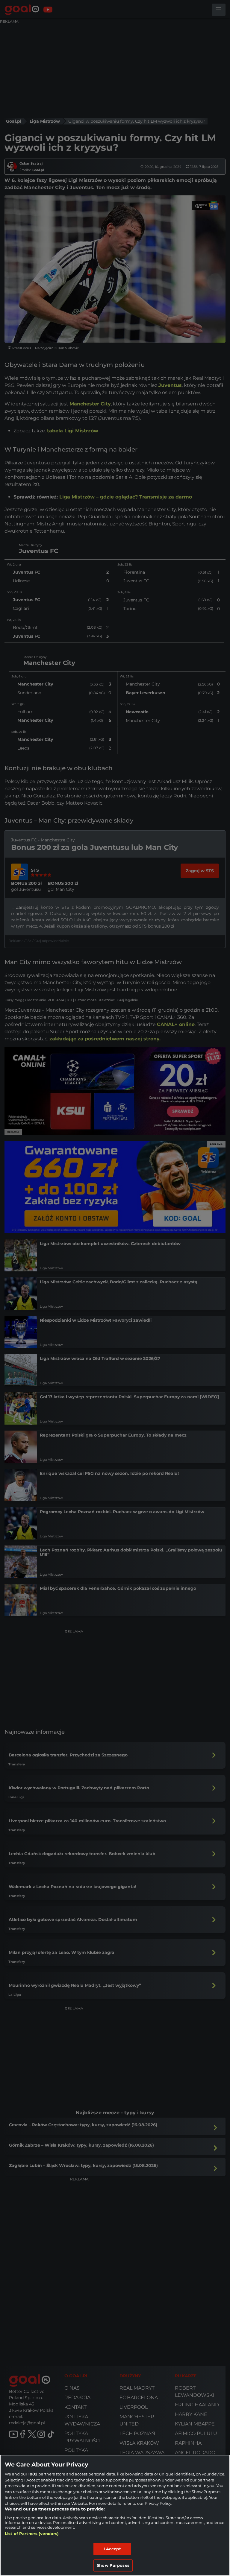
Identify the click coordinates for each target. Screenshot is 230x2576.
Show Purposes (113, 2565)
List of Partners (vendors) (32, 2534)
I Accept (112, 2549)
